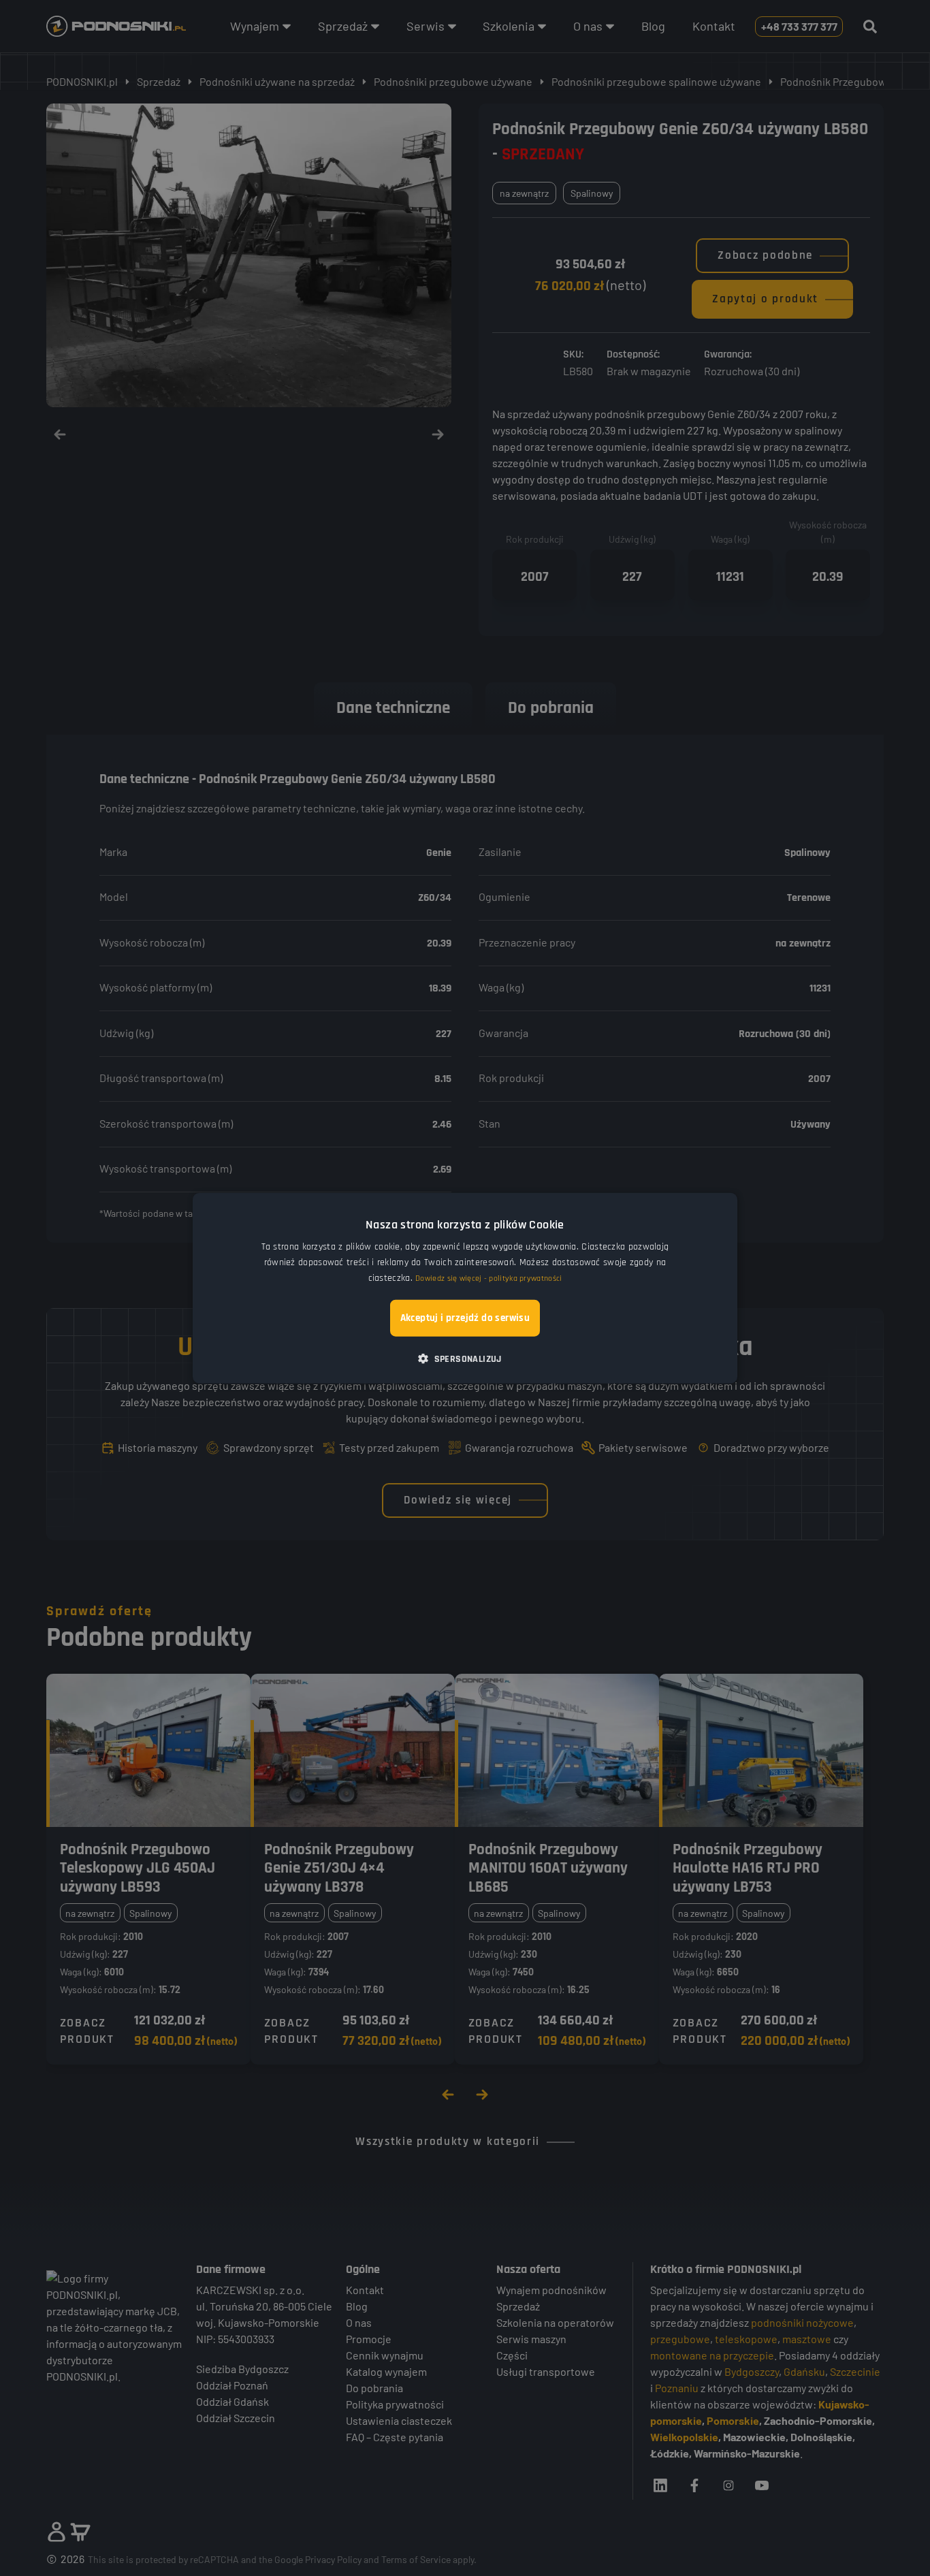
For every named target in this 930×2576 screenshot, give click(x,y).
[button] (465, 1358)
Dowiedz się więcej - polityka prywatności (488, 1278)
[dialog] (465, 1288)
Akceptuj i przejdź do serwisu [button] (465, 1318)
